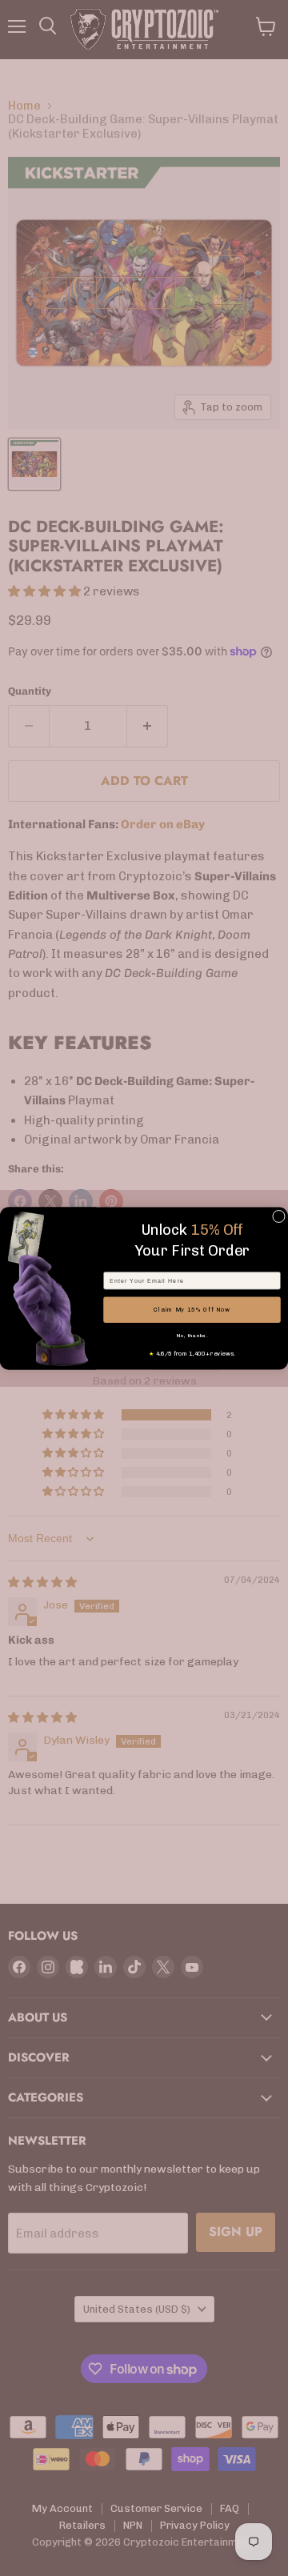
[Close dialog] (279, 1216)
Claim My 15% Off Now (192, 1310)
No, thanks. (192, 1335)
